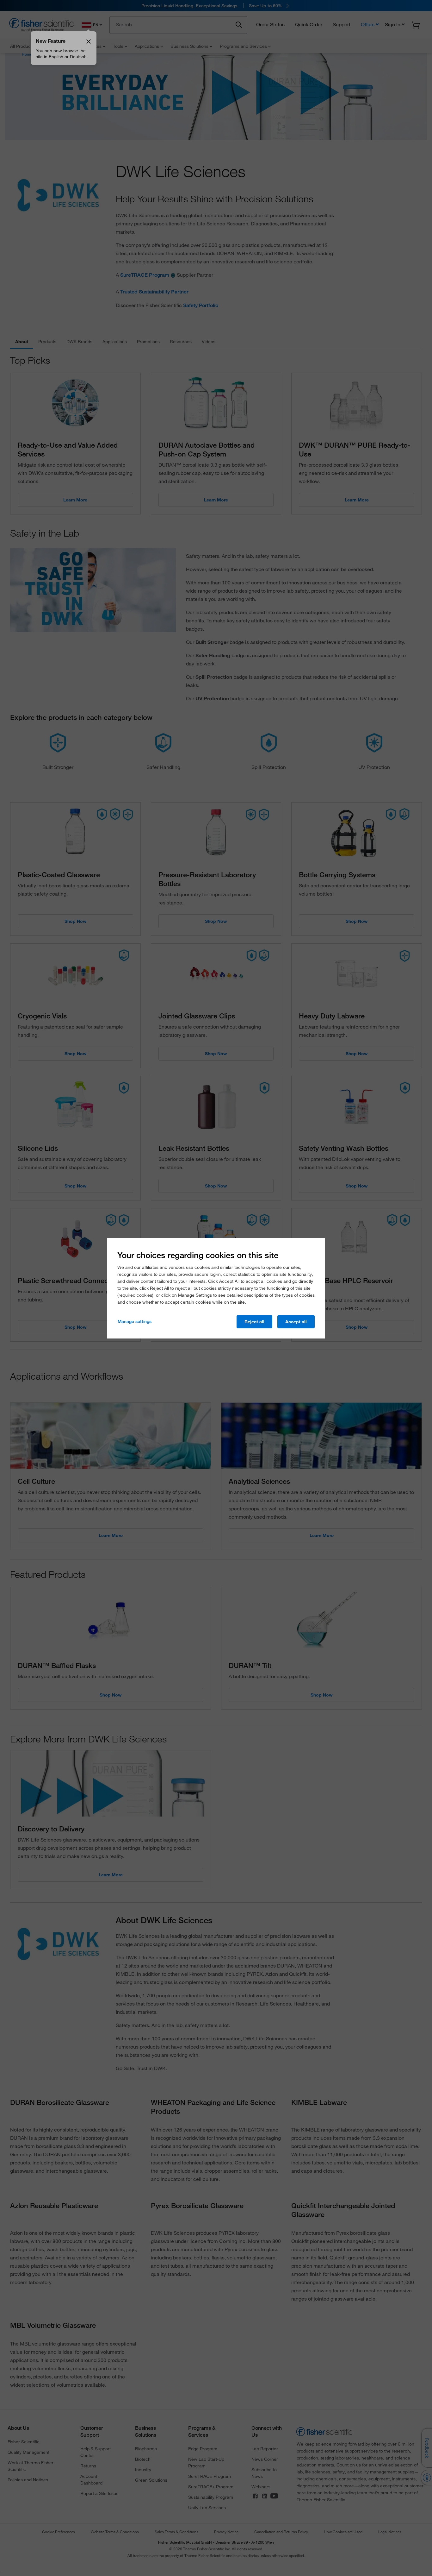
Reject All (254, 1322)
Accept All (296, 1322)
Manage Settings (135, 1321)
